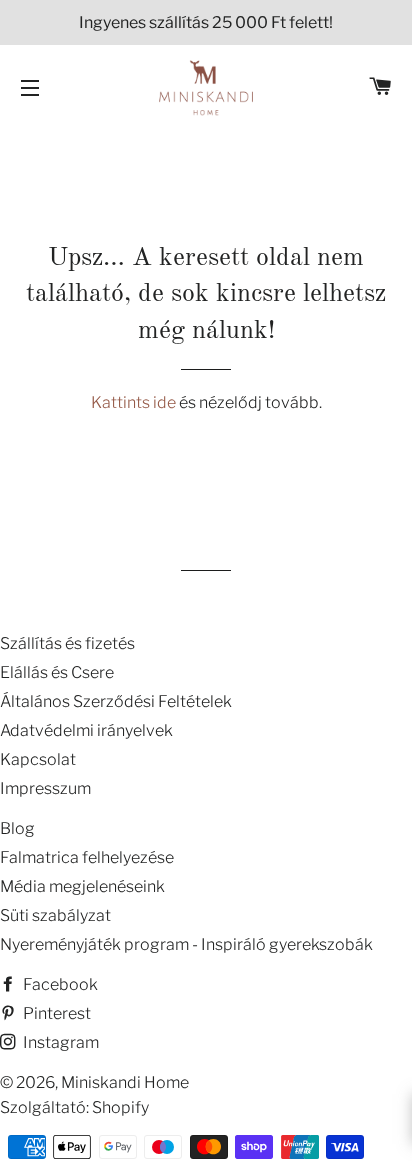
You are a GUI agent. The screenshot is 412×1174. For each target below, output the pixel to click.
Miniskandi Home (125, 1082)
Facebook (59, 984)
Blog (17, 828)
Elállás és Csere (57, 672)
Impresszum (45, 788)
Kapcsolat (38, 759)
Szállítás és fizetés (67, 643)
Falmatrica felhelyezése (87, 857)
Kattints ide (135, 402)
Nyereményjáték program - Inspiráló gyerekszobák (186, 944)
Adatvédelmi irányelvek (86, 730)
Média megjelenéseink (82, 886)
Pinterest (55, 1013)
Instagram (59, 1042)
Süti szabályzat (55, 915)
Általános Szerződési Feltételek (116, 701)
